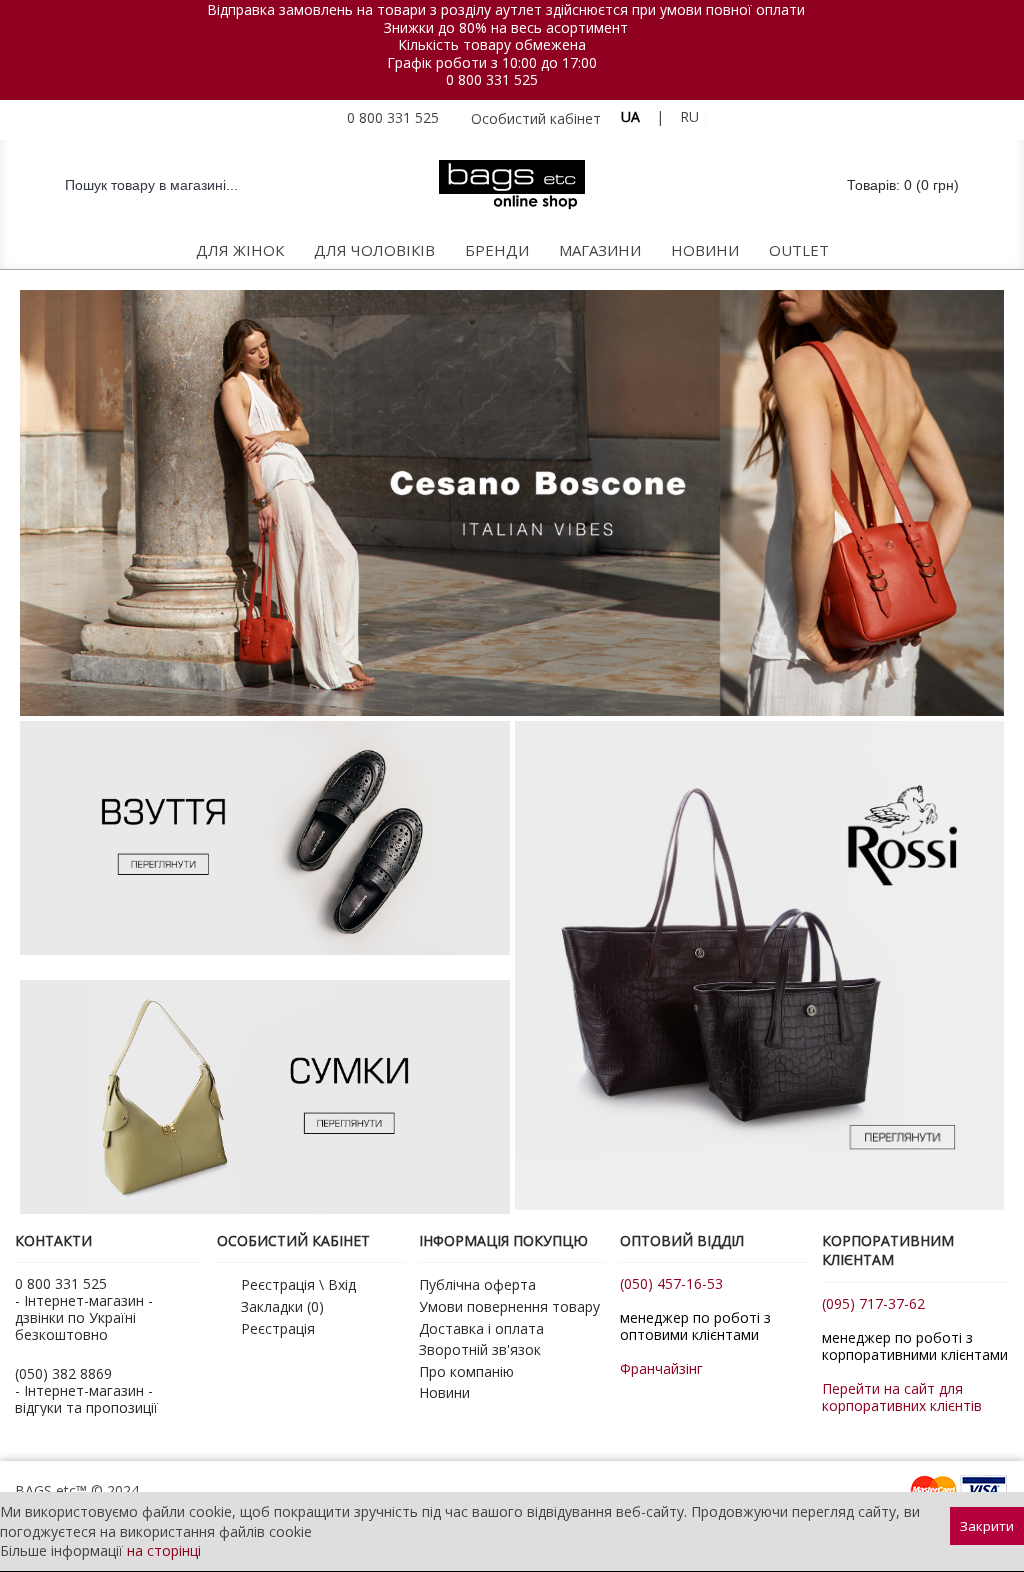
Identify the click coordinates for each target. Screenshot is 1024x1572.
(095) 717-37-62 (873, 1303)
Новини (444, 1392)
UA (630, 116)
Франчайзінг (661, 1368)
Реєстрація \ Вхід (298, 1284)
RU (689, 116)
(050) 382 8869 (63, 1373)
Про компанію (466, 1371)
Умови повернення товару (509, 1306)
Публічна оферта (477, 1284)
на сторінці (164, 1550)
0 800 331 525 (492, 79)
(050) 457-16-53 (671, 1283)
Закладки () (282, 1306)
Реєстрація (278, 1328)
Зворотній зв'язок (480, 1349)
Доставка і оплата (481, 1328)
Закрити (987, 1526)
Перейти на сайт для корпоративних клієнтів (902, 1397)
